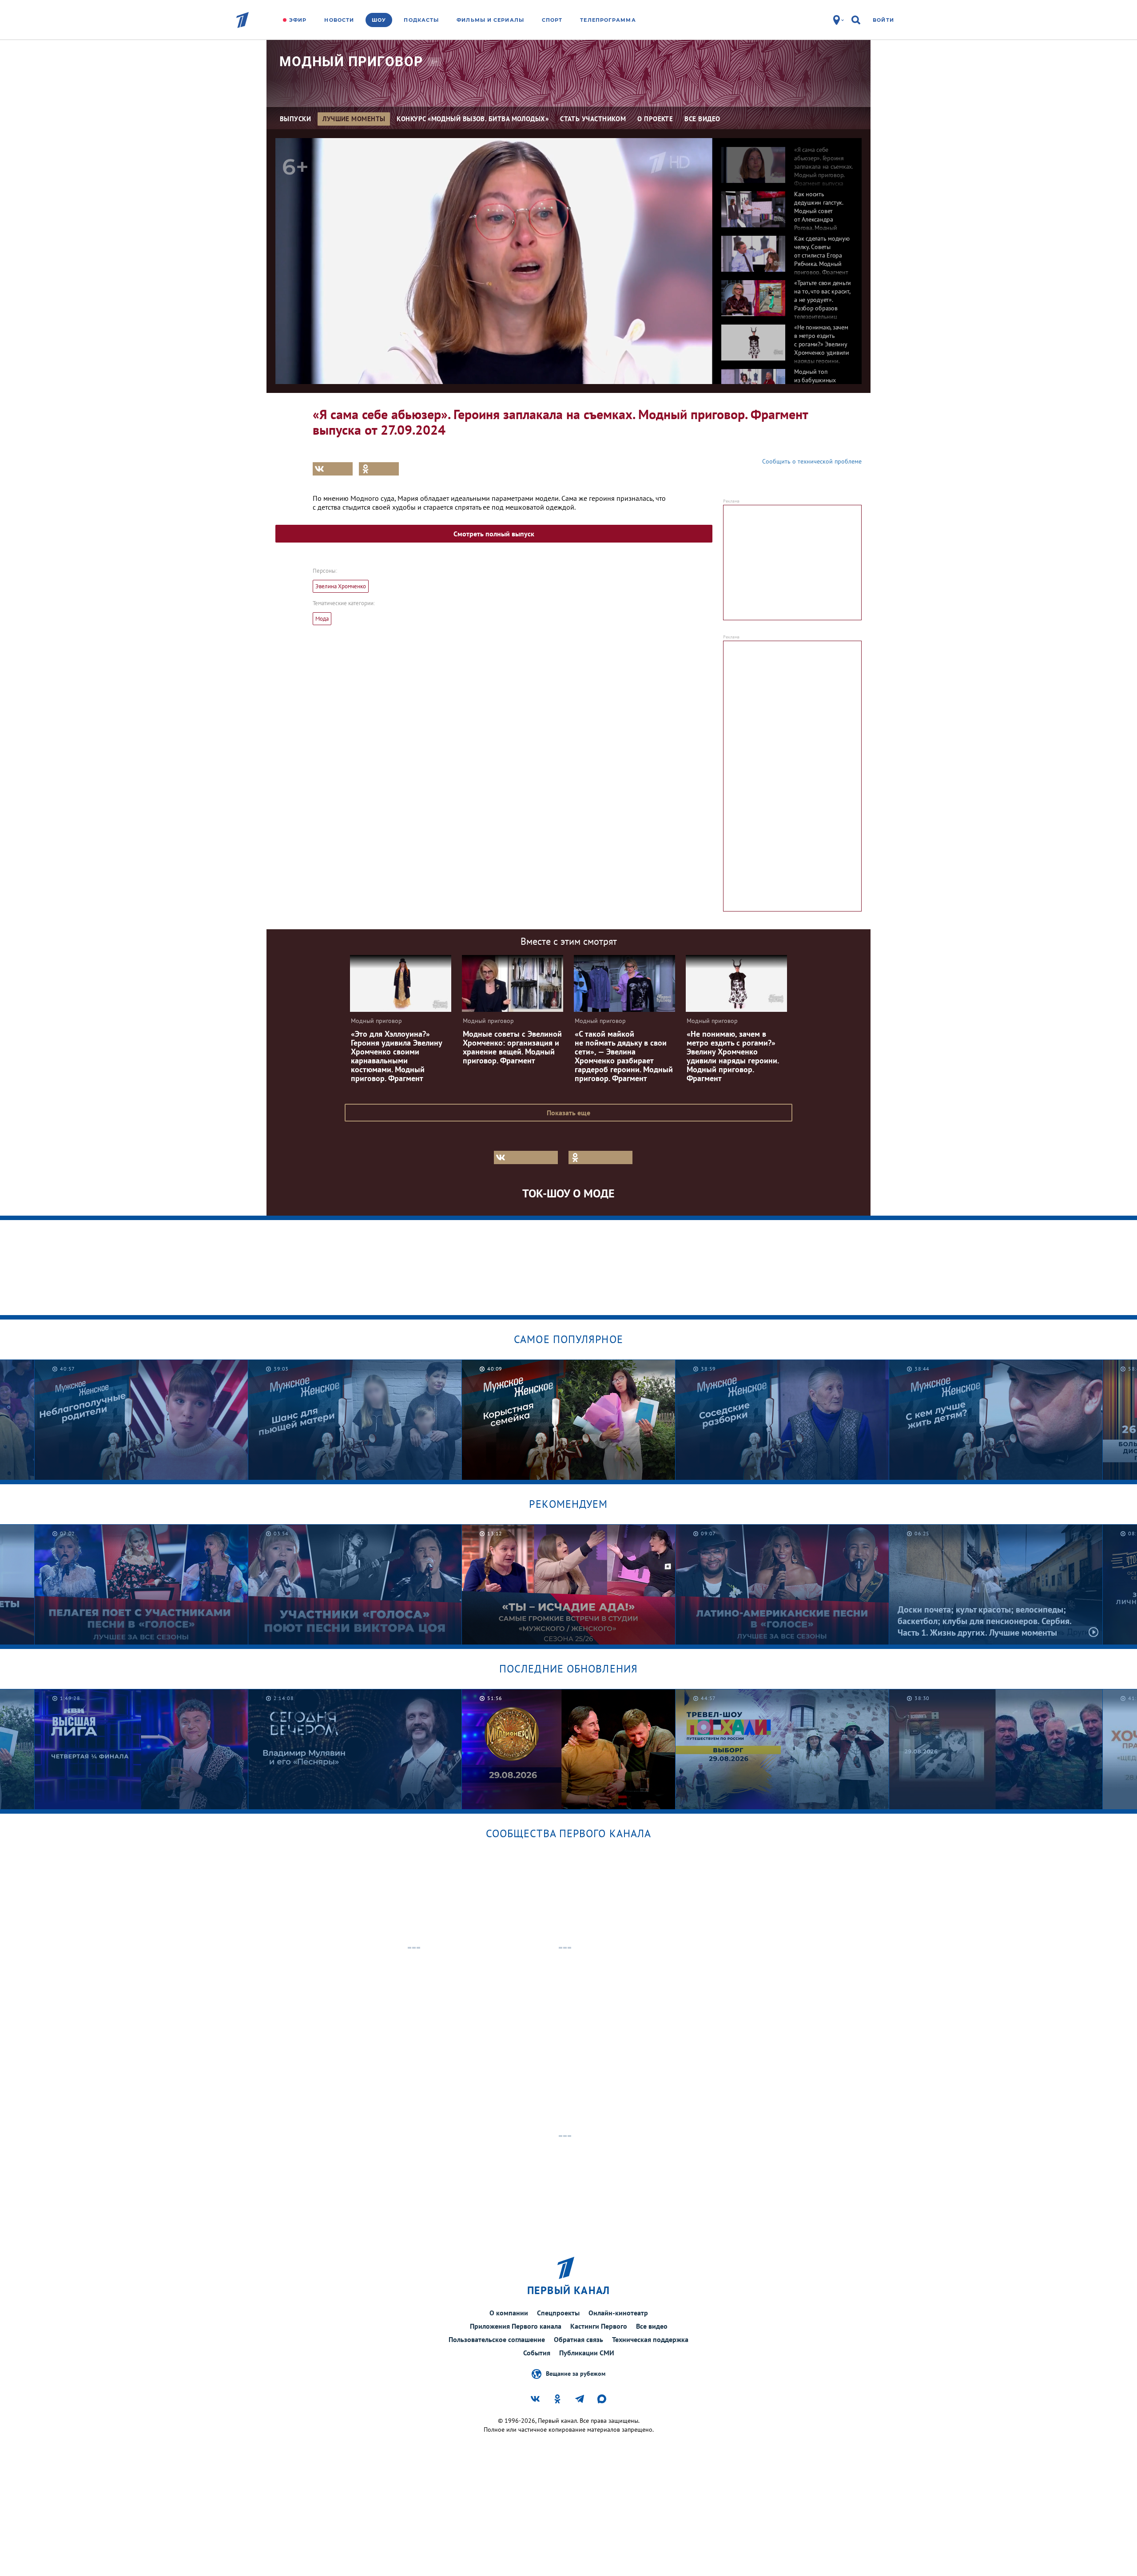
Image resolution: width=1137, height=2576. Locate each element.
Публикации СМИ (587, 2353)
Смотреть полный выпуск (494, 534)
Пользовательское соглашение (497, 2339)
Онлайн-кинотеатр (618, 2313)
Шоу (379, 20)
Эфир (298, 20)
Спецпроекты (558, 2313)
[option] (787, 160)
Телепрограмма (608, 20)
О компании (509, 2313)
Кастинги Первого (599, 2326)
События (537, 2353)
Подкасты (421, 20)
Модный (351, 61)
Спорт (552, 20)
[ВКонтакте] (333, 469)
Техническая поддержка (650, 2339)
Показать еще (568, 1113)
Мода (322, 619)
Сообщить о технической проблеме (812, 461)
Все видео (652, 2326)
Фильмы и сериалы (490, 20)
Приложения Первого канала (516, 2326)
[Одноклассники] (379, 469)
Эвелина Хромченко (341, 586)
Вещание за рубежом (576, 2373)
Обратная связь (578, 2339)
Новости (339, 20)
